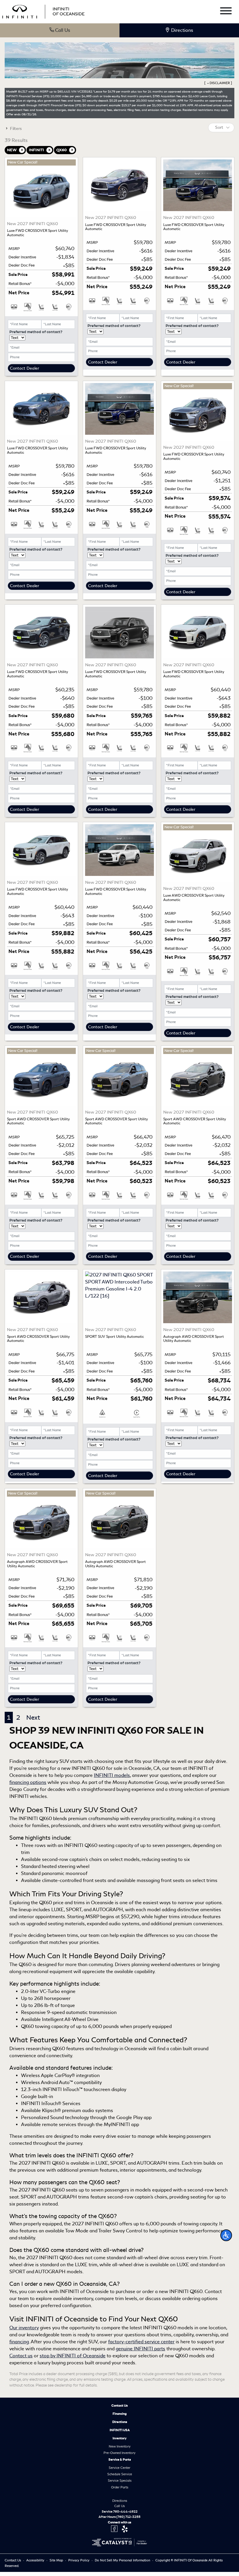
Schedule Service (120, 2474)
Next (33, 1717)
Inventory (119, 2438)
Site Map (57, 2560)
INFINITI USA (120, 2430)
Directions (120, 2422)
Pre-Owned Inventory (119, 2453)
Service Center (119, 2468)
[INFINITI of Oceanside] (44, 11)
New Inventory (120, 2446)
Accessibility (36, 2560)
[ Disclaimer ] (218, 83)
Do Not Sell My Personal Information (123, 2560)
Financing (120, 2414)
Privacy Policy (79, 2560)
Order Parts (120, 2487)
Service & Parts (120, 2460)
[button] (226, 2235)
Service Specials (120, 2481)
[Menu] (226, 12)
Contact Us (119, 2405)
